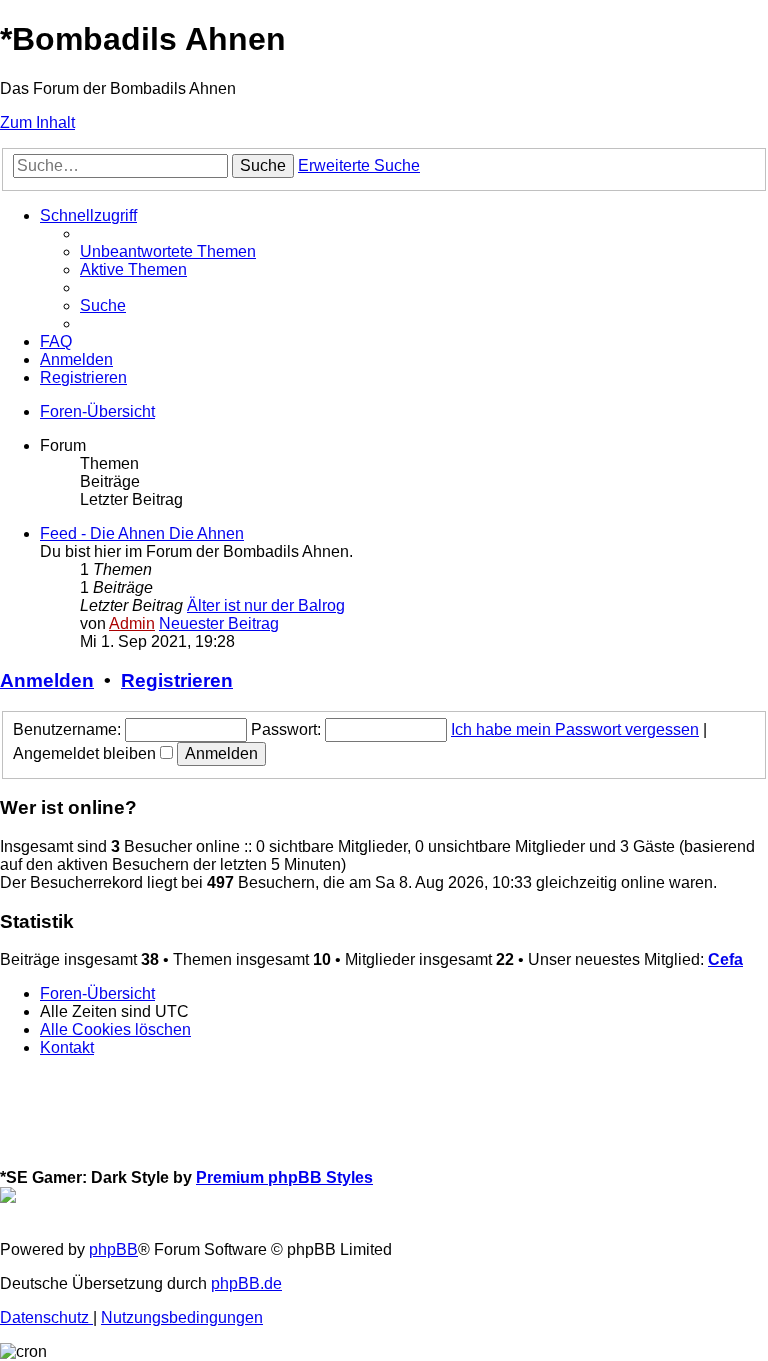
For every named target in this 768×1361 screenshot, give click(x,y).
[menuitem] (168, 251)
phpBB (113, 1249)
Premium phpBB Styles (284, 1177)
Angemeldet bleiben (86, 753)
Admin (132, 623)
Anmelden (47, 680)
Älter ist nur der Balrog (266, 605)
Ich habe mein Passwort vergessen (575, 729)
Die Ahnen (206, 533)
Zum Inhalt (37, 122)
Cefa (725, 959)
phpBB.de (246, 1283)
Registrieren (177, 680)
